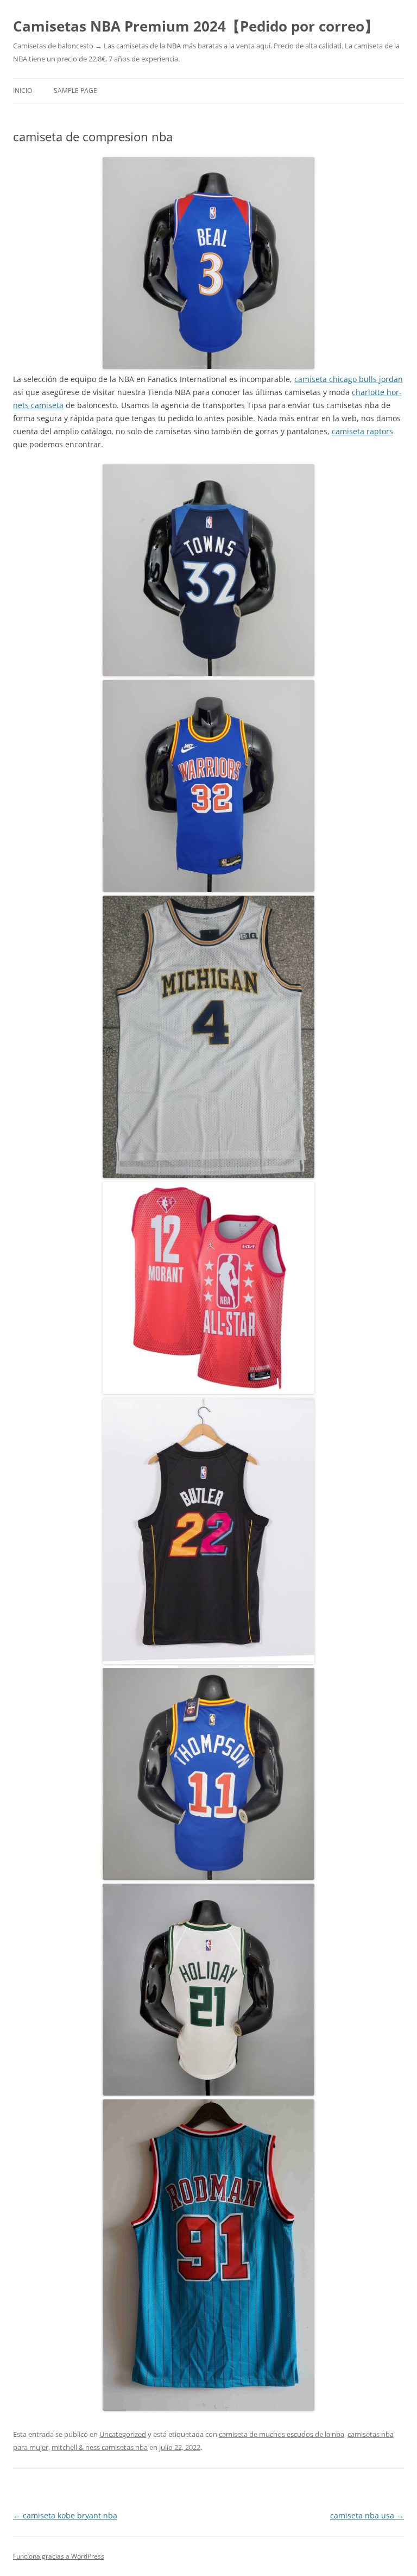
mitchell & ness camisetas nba (100, 2447)
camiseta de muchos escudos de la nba (282, 2434)
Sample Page (75, 90)
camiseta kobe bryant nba (65, 2515)
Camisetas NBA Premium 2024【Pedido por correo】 (196, 26)
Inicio (23, 90)
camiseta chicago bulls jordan (349, 379)
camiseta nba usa (367, 2515)
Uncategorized (123, 2434)
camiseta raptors (362, 431)
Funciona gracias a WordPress (59, 2556)
